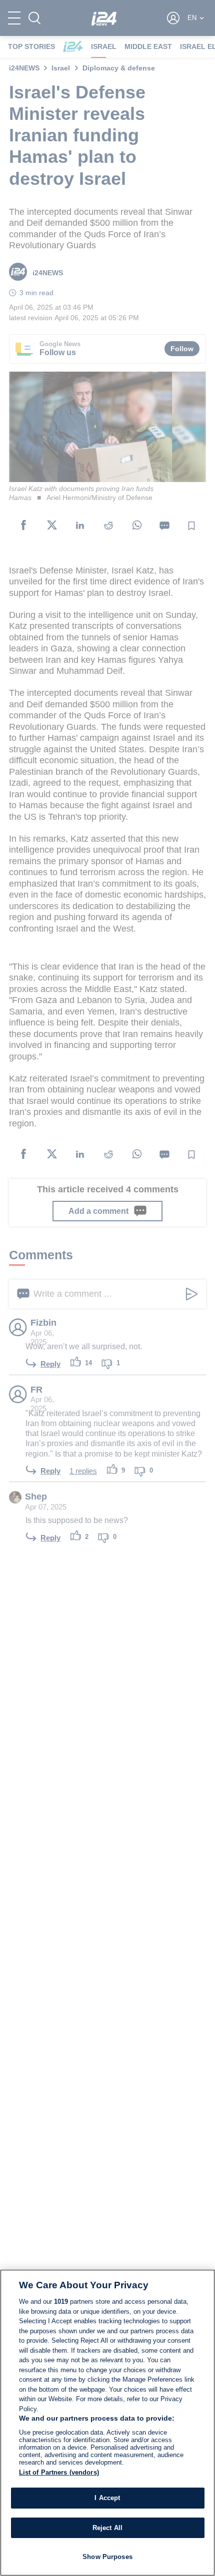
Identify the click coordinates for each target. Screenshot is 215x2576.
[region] (107, 2423)
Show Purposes (107, 2557)
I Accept (107, 2498)
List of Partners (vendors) (59, 2472)
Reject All (107, 2528)
